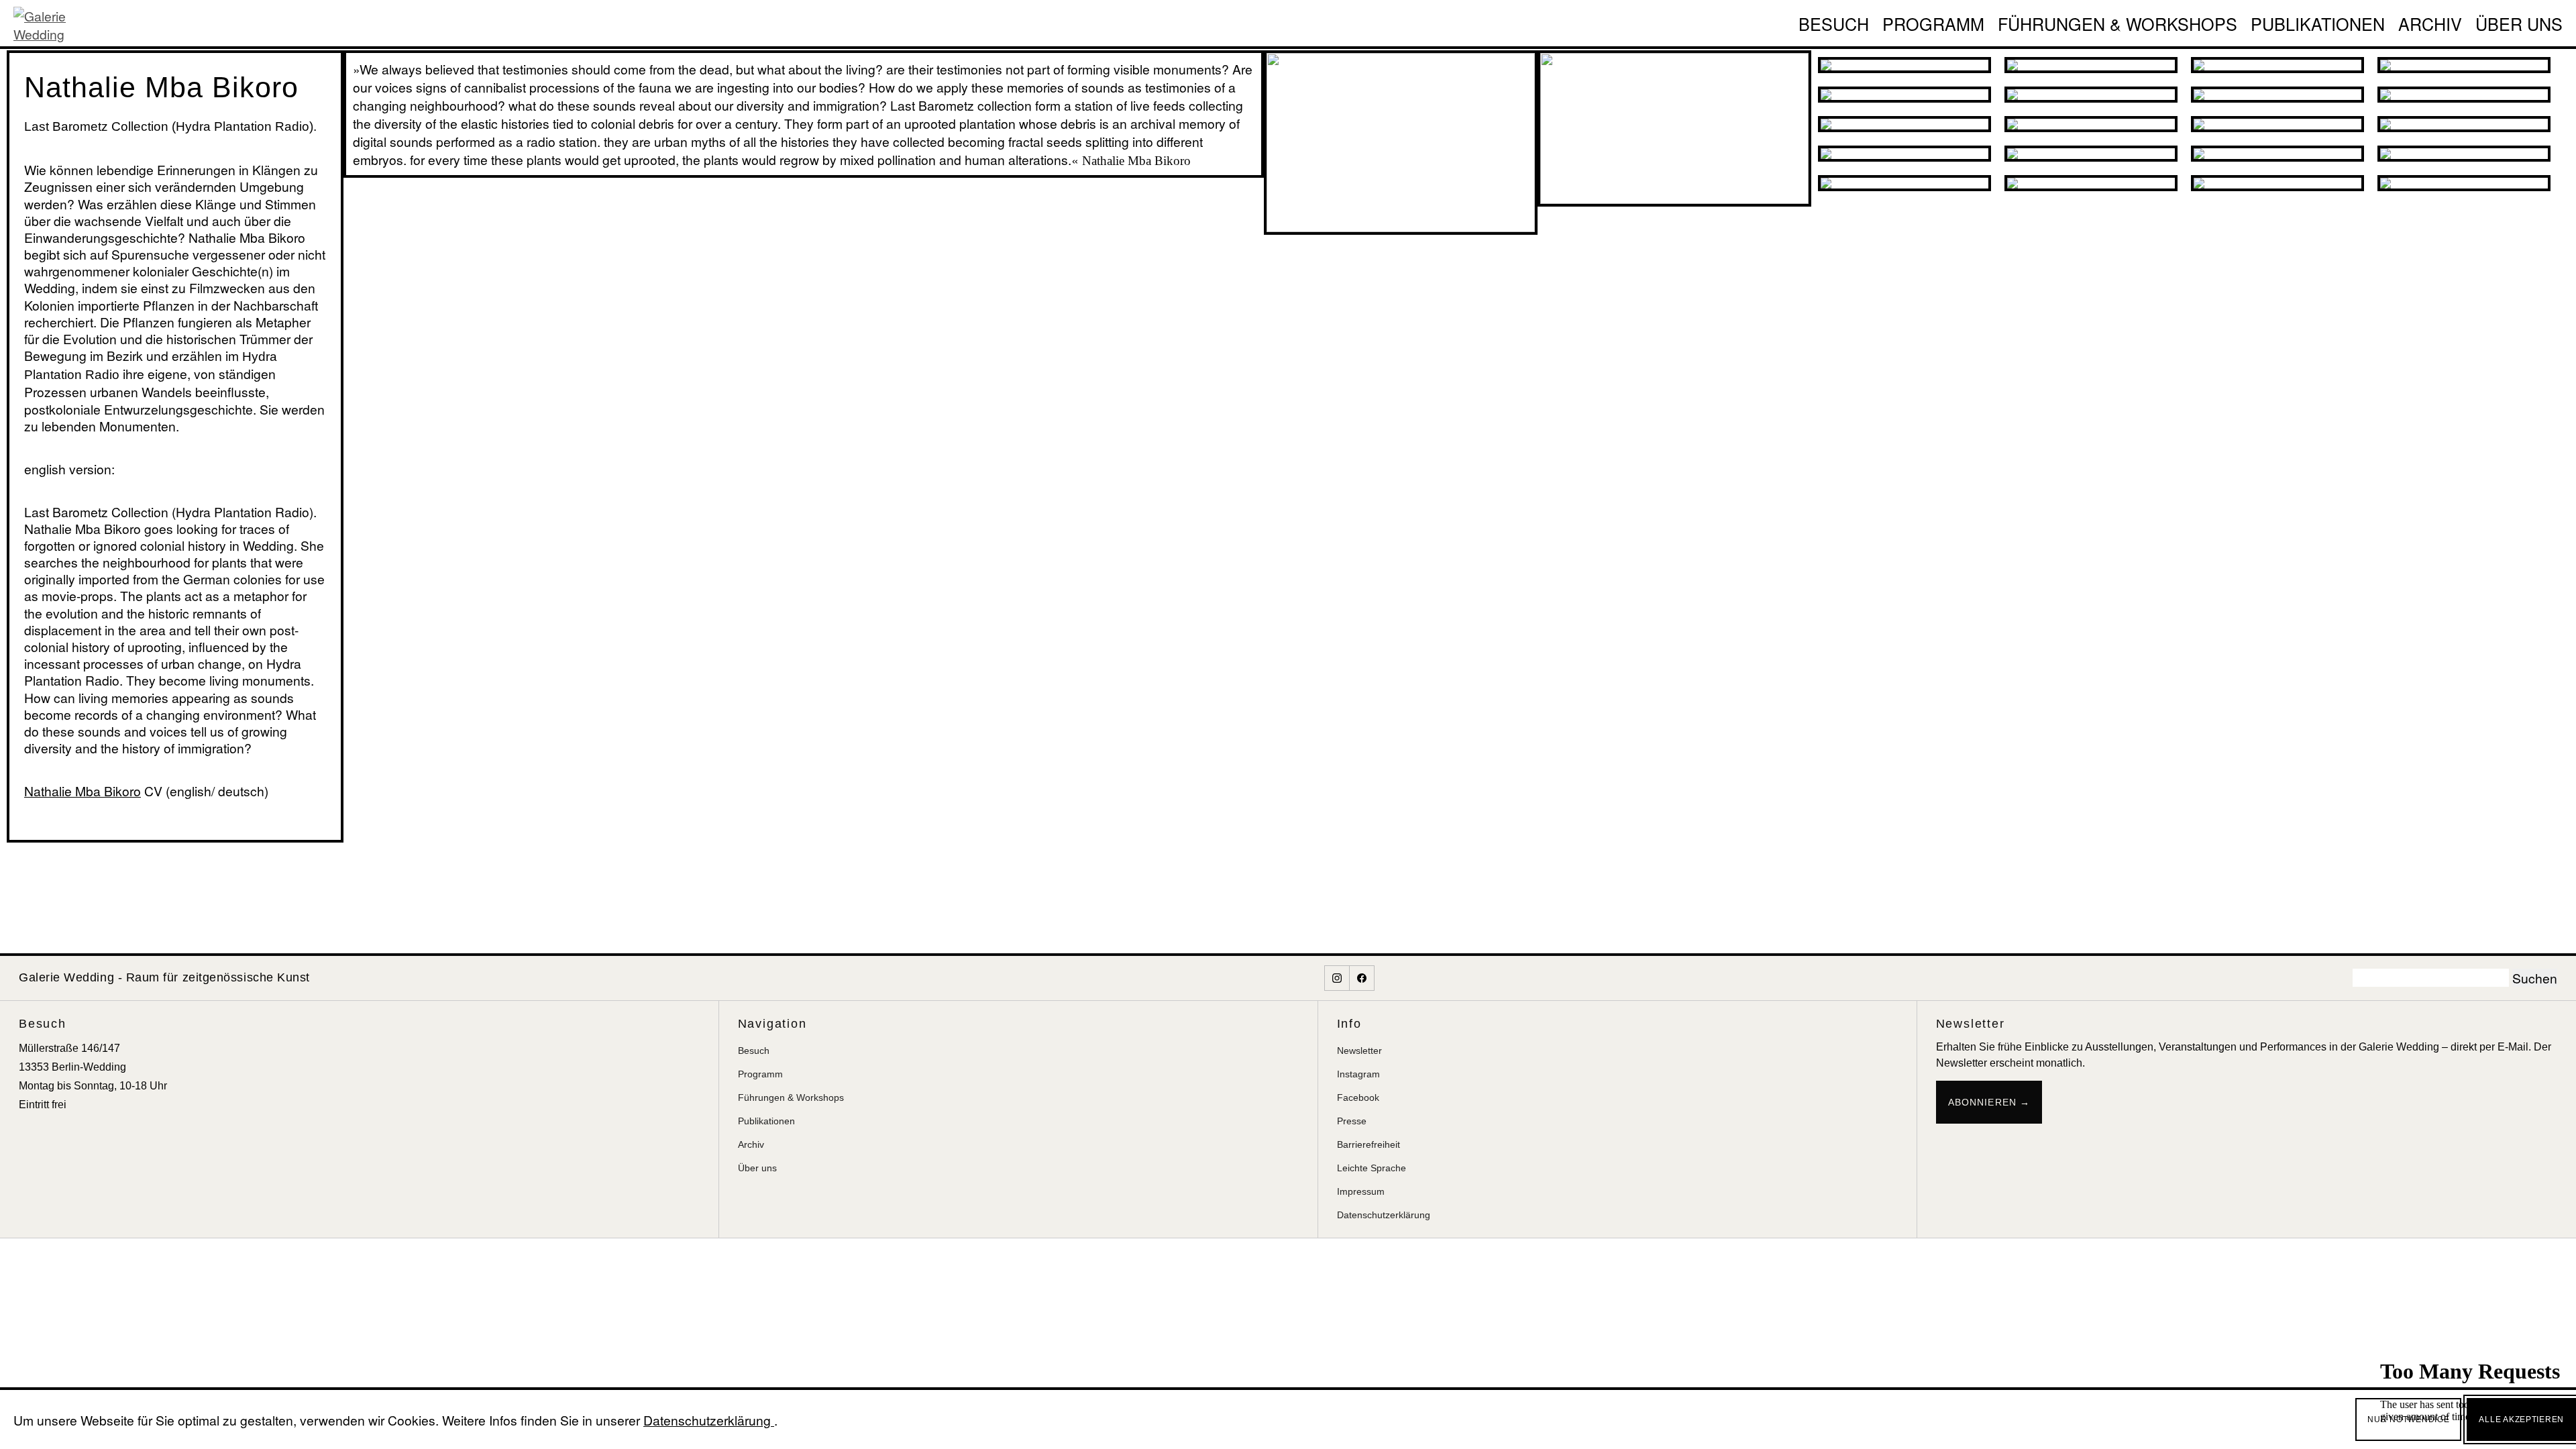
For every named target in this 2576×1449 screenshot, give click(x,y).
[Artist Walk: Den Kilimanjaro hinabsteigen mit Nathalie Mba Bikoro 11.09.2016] (2464, 154)
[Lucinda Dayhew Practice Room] (2277, 65)
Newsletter (1359, 1051)
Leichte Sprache (1372, 1168)
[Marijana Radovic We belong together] (2091, 154)
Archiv (2430, 23)
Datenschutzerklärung (1384, 1215)
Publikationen (2318, 23)
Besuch (1834, 23)
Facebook (1358, 1097)
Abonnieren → (1989, 1102)
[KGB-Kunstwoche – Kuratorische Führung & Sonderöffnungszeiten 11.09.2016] (2464, 124)
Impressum (1361, 1191)
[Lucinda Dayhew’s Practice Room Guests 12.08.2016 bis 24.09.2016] (1904, 95)
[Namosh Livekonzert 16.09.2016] (2464, 183)
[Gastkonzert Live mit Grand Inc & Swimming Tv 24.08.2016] (2464, 65)
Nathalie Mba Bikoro (83, 791)
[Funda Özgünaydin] (1904, 183)
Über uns (2519, 23)
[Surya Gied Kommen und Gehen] (2277, 183)
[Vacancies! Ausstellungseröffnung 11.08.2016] (2091, 95)
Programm (1933, 23)
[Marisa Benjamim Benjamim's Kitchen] (2091, 65)
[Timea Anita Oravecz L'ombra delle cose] (2091, 183)
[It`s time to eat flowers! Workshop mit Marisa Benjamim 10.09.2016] (2277, 154)
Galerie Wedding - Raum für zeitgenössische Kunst (164, 977)
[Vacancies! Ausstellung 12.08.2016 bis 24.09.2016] (2277, 95)
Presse (1352, 1121)
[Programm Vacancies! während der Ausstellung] (2464, 95)
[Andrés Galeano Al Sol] (1904, 65)
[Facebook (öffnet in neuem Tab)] (1362, 978)
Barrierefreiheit (1368, 1144)
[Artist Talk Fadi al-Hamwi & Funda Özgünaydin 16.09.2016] (2091, 124)
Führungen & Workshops (2117, 23)
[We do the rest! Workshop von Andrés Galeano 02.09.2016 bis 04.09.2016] (1904, 154)
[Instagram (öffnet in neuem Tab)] (1337, 978)
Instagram (1358, 1074)
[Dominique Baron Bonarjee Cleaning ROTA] (1904, 124)
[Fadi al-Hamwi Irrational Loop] (2277, 124)
